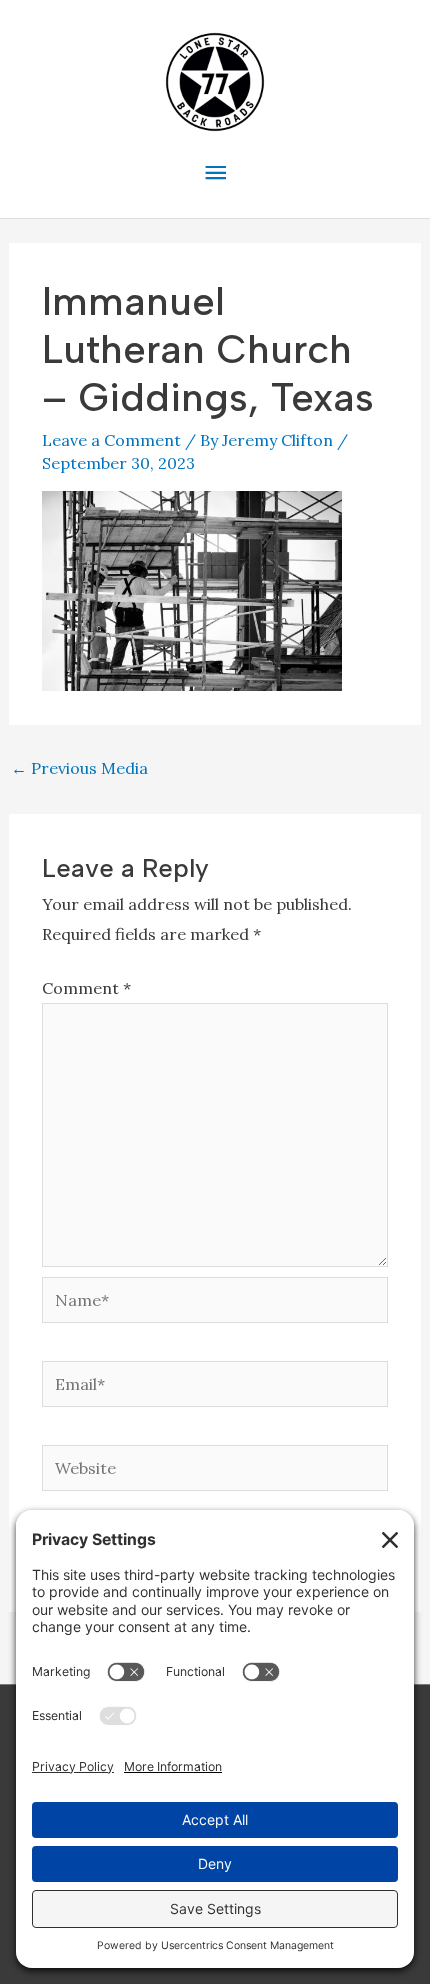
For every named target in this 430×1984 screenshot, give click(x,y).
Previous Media (79, 768)
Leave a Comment (111, 440)
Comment (86, 988)
